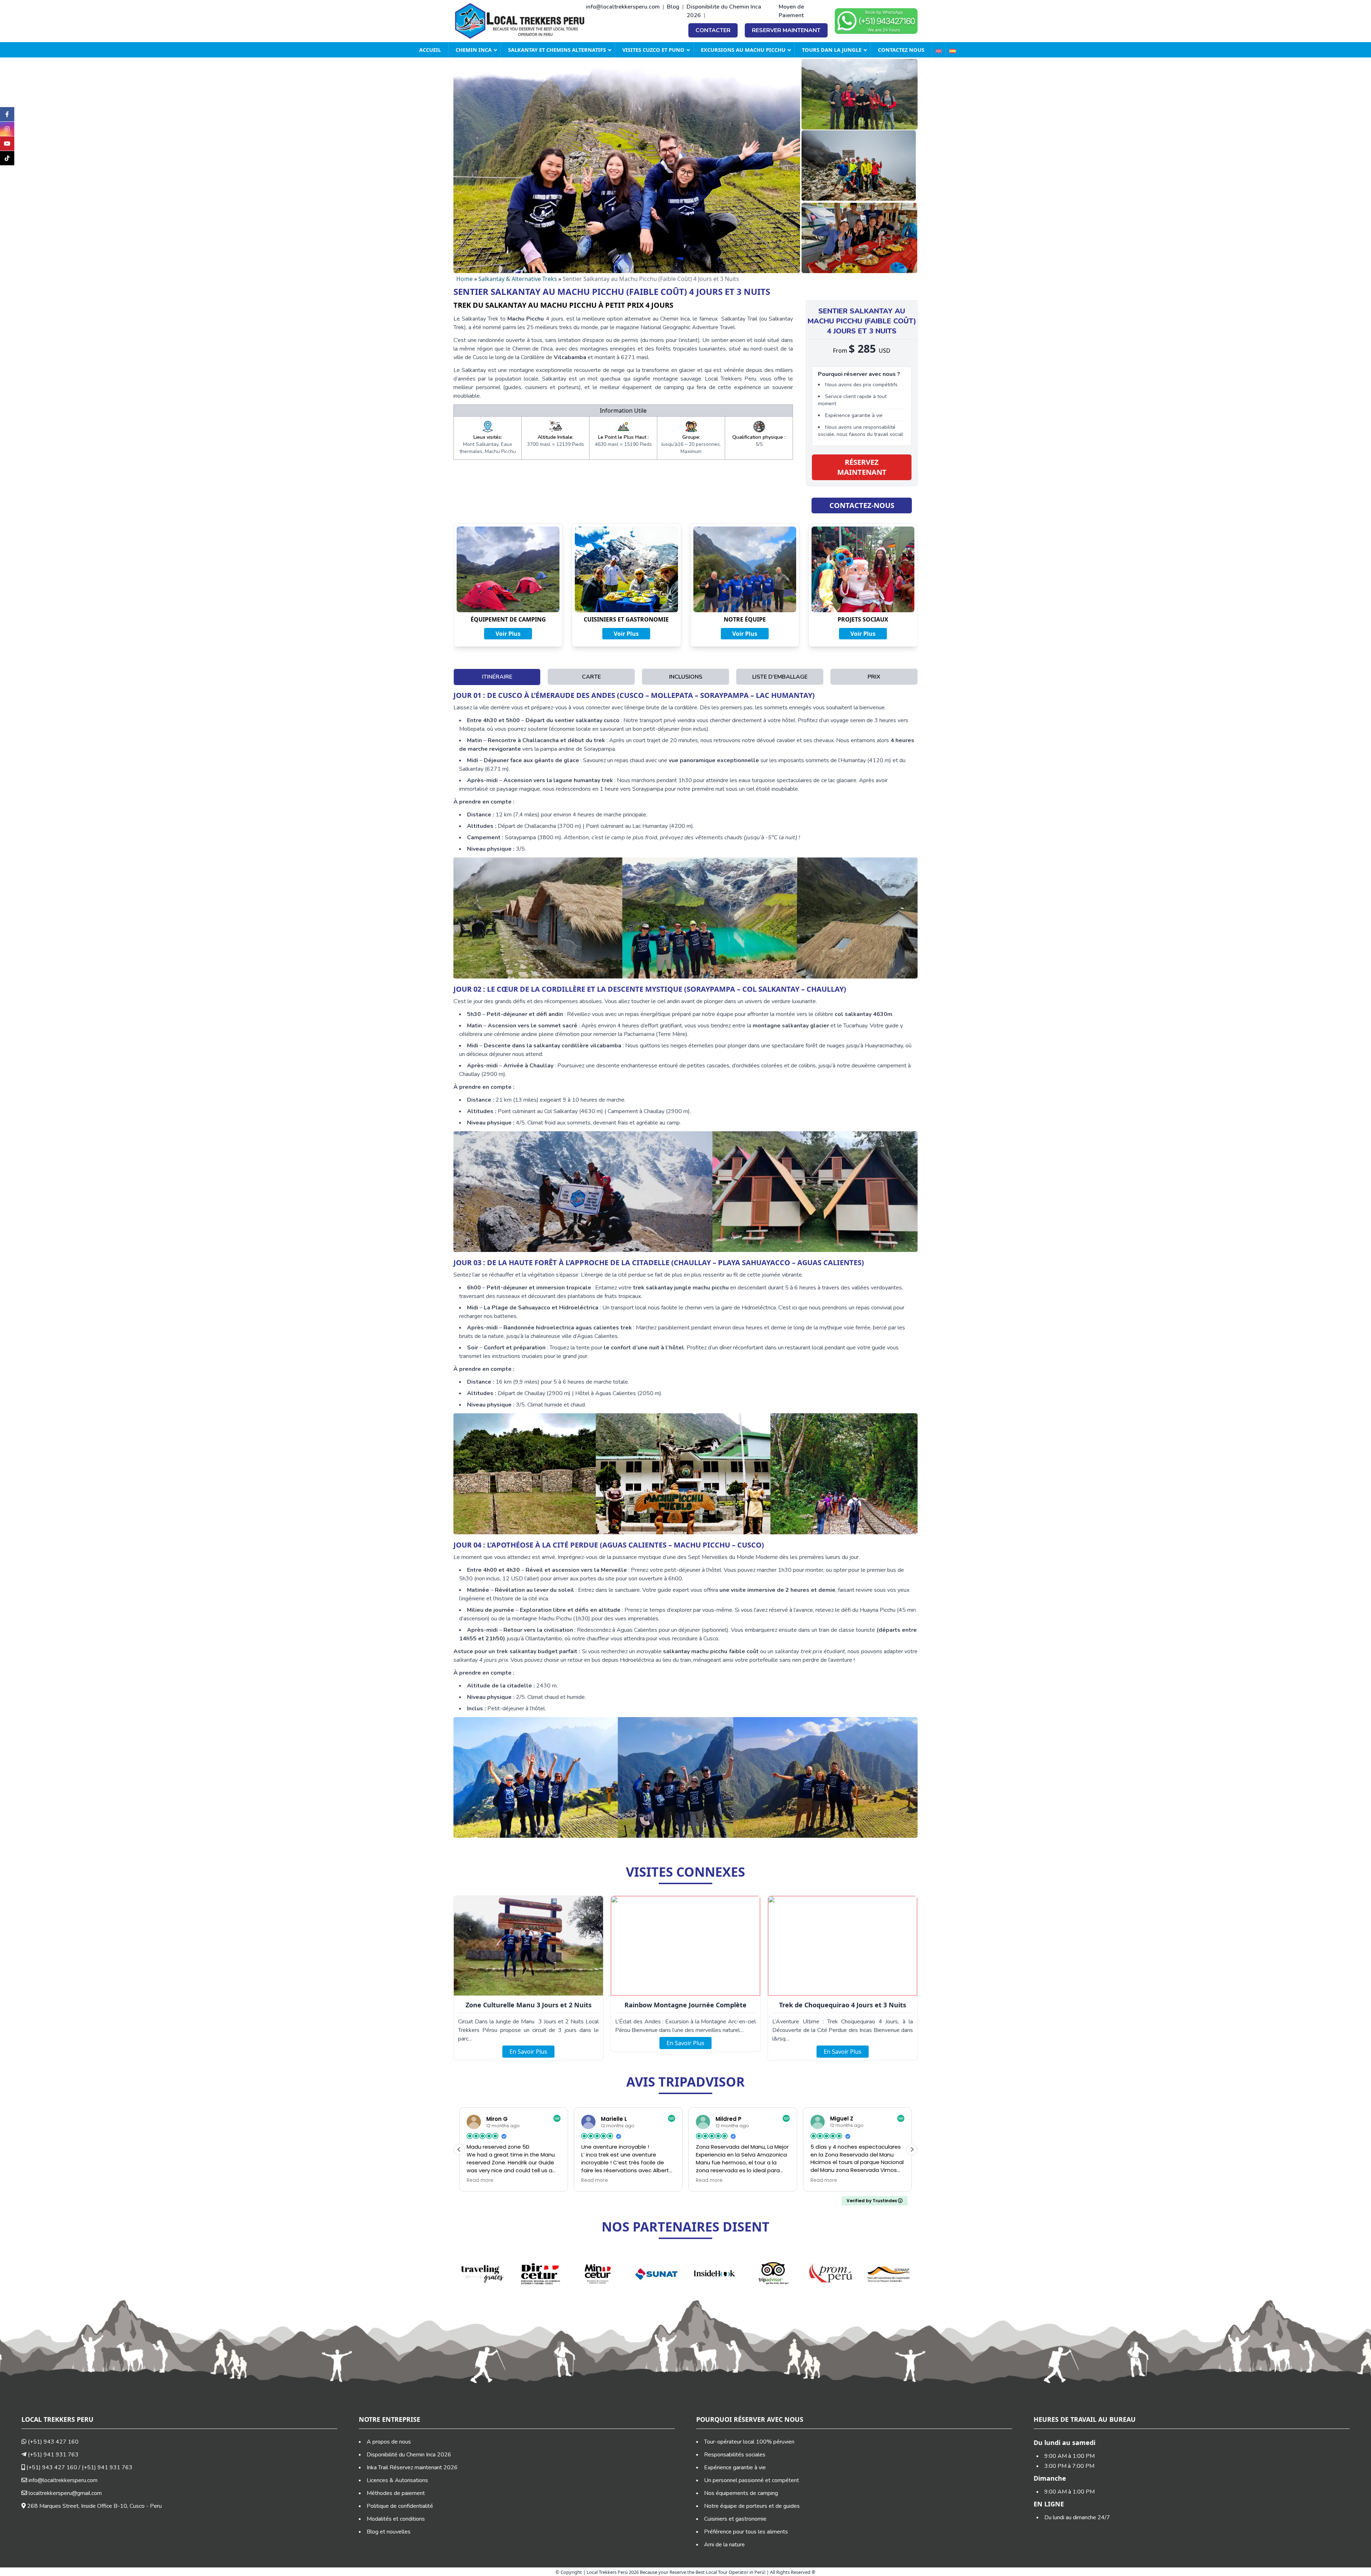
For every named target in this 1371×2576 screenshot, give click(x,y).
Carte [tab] (591, 677)
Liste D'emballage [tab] (780, 677)
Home (464, 279)
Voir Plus (508, 634)
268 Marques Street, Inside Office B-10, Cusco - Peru (94, 2506)
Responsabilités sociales (735, 2455)
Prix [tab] (874, 677)
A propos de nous (389, 2442)
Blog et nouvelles (389, 2532)
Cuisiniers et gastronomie (735, 2519)
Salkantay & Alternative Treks (518, 279)
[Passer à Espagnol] (952, 51)
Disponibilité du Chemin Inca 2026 (409, 2455)
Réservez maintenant (862, 467)
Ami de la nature (724, 2545)
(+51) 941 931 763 (52, 2455)
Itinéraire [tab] (497, 677)
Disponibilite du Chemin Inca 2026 (724, 11)
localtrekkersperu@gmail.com (65, 2493)
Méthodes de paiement (396, 2493)
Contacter (713, 30)
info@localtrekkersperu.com (623, 7)
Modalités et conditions (396, 2519)
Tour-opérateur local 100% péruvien (749, 2442)
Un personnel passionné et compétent (752, 2480)
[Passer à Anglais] (938, 51)
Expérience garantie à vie (735, 2467)
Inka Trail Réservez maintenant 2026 (412, 2467)
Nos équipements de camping (741, 2493)
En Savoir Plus (528, 2052)
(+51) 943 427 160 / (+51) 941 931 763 (79, 2467)
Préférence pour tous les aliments (746, 2532)
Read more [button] (480, 2180)
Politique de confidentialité (400, 2506)
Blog (673, 7)
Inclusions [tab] (686, 677)
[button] (912, 2149)
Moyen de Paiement (791, 11)
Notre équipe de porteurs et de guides (752, 2506)
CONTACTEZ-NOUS (862, 505)
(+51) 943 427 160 (52, 2442)
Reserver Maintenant (786, 30)
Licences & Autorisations (397, 2480)
